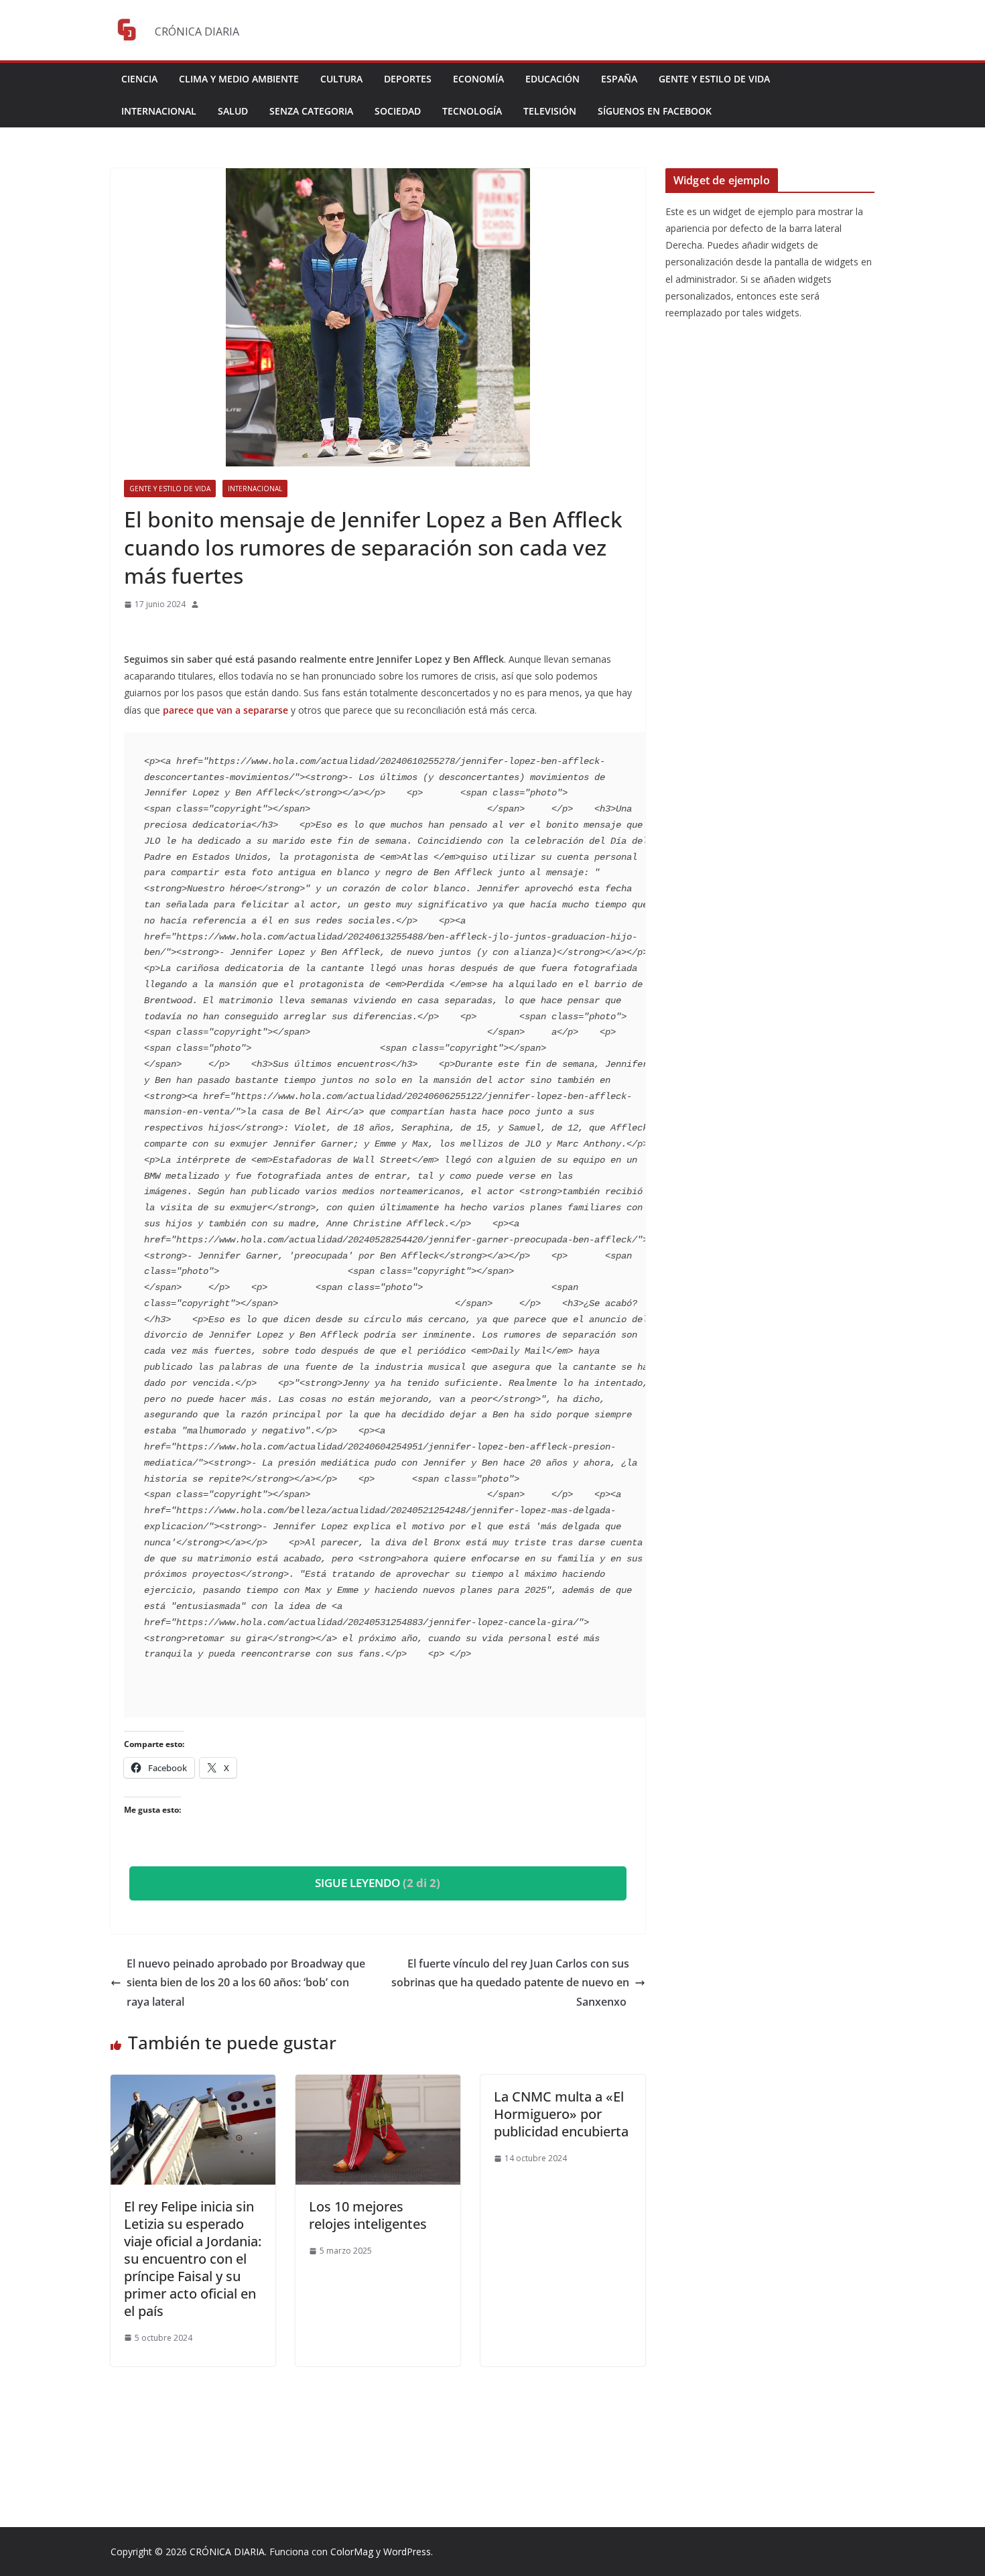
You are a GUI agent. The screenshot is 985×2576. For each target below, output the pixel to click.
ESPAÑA (619, 79)
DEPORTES (408, 79)
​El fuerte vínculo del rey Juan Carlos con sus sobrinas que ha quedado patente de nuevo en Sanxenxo (510, 1983)
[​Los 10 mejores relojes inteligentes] (378, 2084)
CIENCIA (139, 79)
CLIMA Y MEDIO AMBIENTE (239, 79)
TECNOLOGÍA (472, 111)
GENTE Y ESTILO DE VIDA (714, 79)
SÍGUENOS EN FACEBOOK (655, 111)
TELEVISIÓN (550, 111)
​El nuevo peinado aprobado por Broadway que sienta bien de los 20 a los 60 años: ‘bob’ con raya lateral (246, 1983)
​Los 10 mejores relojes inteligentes (370, 2215)
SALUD (233, 111)
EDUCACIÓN (552, 79)
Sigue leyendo (378, 1883)
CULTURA (341, 79)
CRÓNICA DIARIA (227, 2552)
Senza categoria (311, 111)
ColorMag (352, 2552)
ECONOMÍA (478, 79)
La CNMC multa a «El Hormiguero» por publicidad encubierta (561, 2114)
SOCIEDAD (398, 111)
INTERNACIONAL (159, 111)
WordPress (407, 2552)
